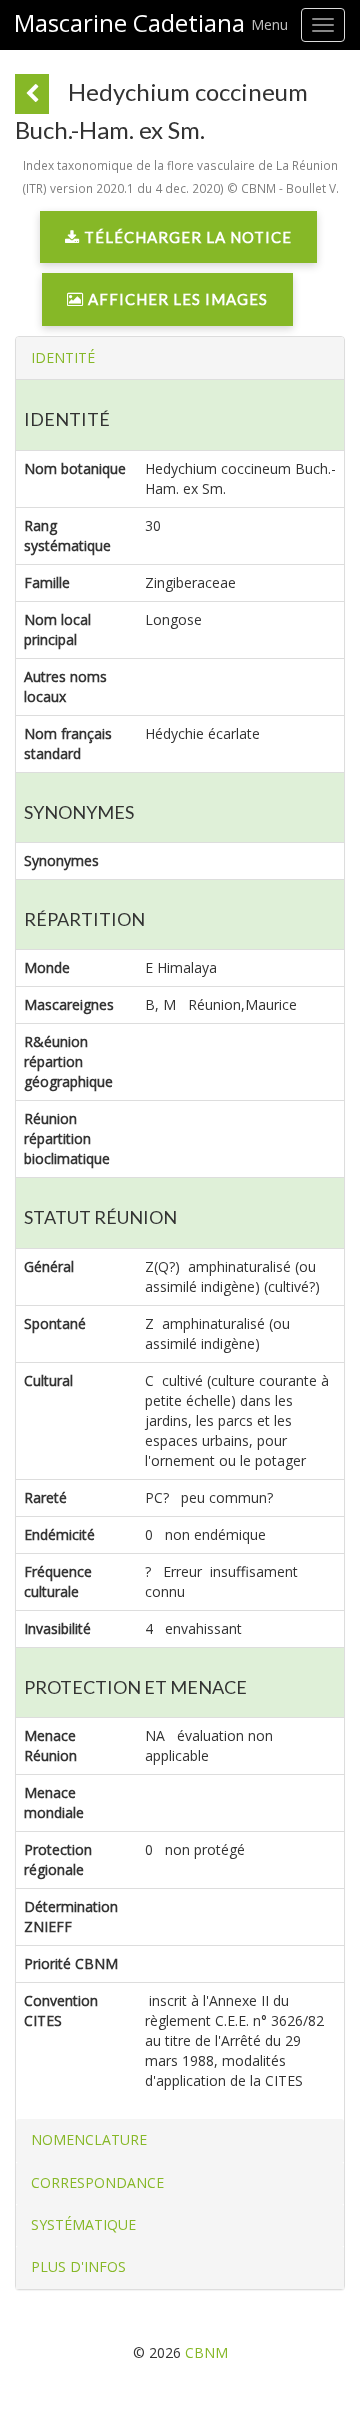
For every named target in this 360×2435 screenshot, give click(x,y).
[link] (178, 242)
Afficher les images (176, 299)
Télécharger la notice (186, 237)
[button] (63, 357)
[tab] (180, 358)
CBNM (206, 2352)
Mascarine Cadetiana (129, 23)
